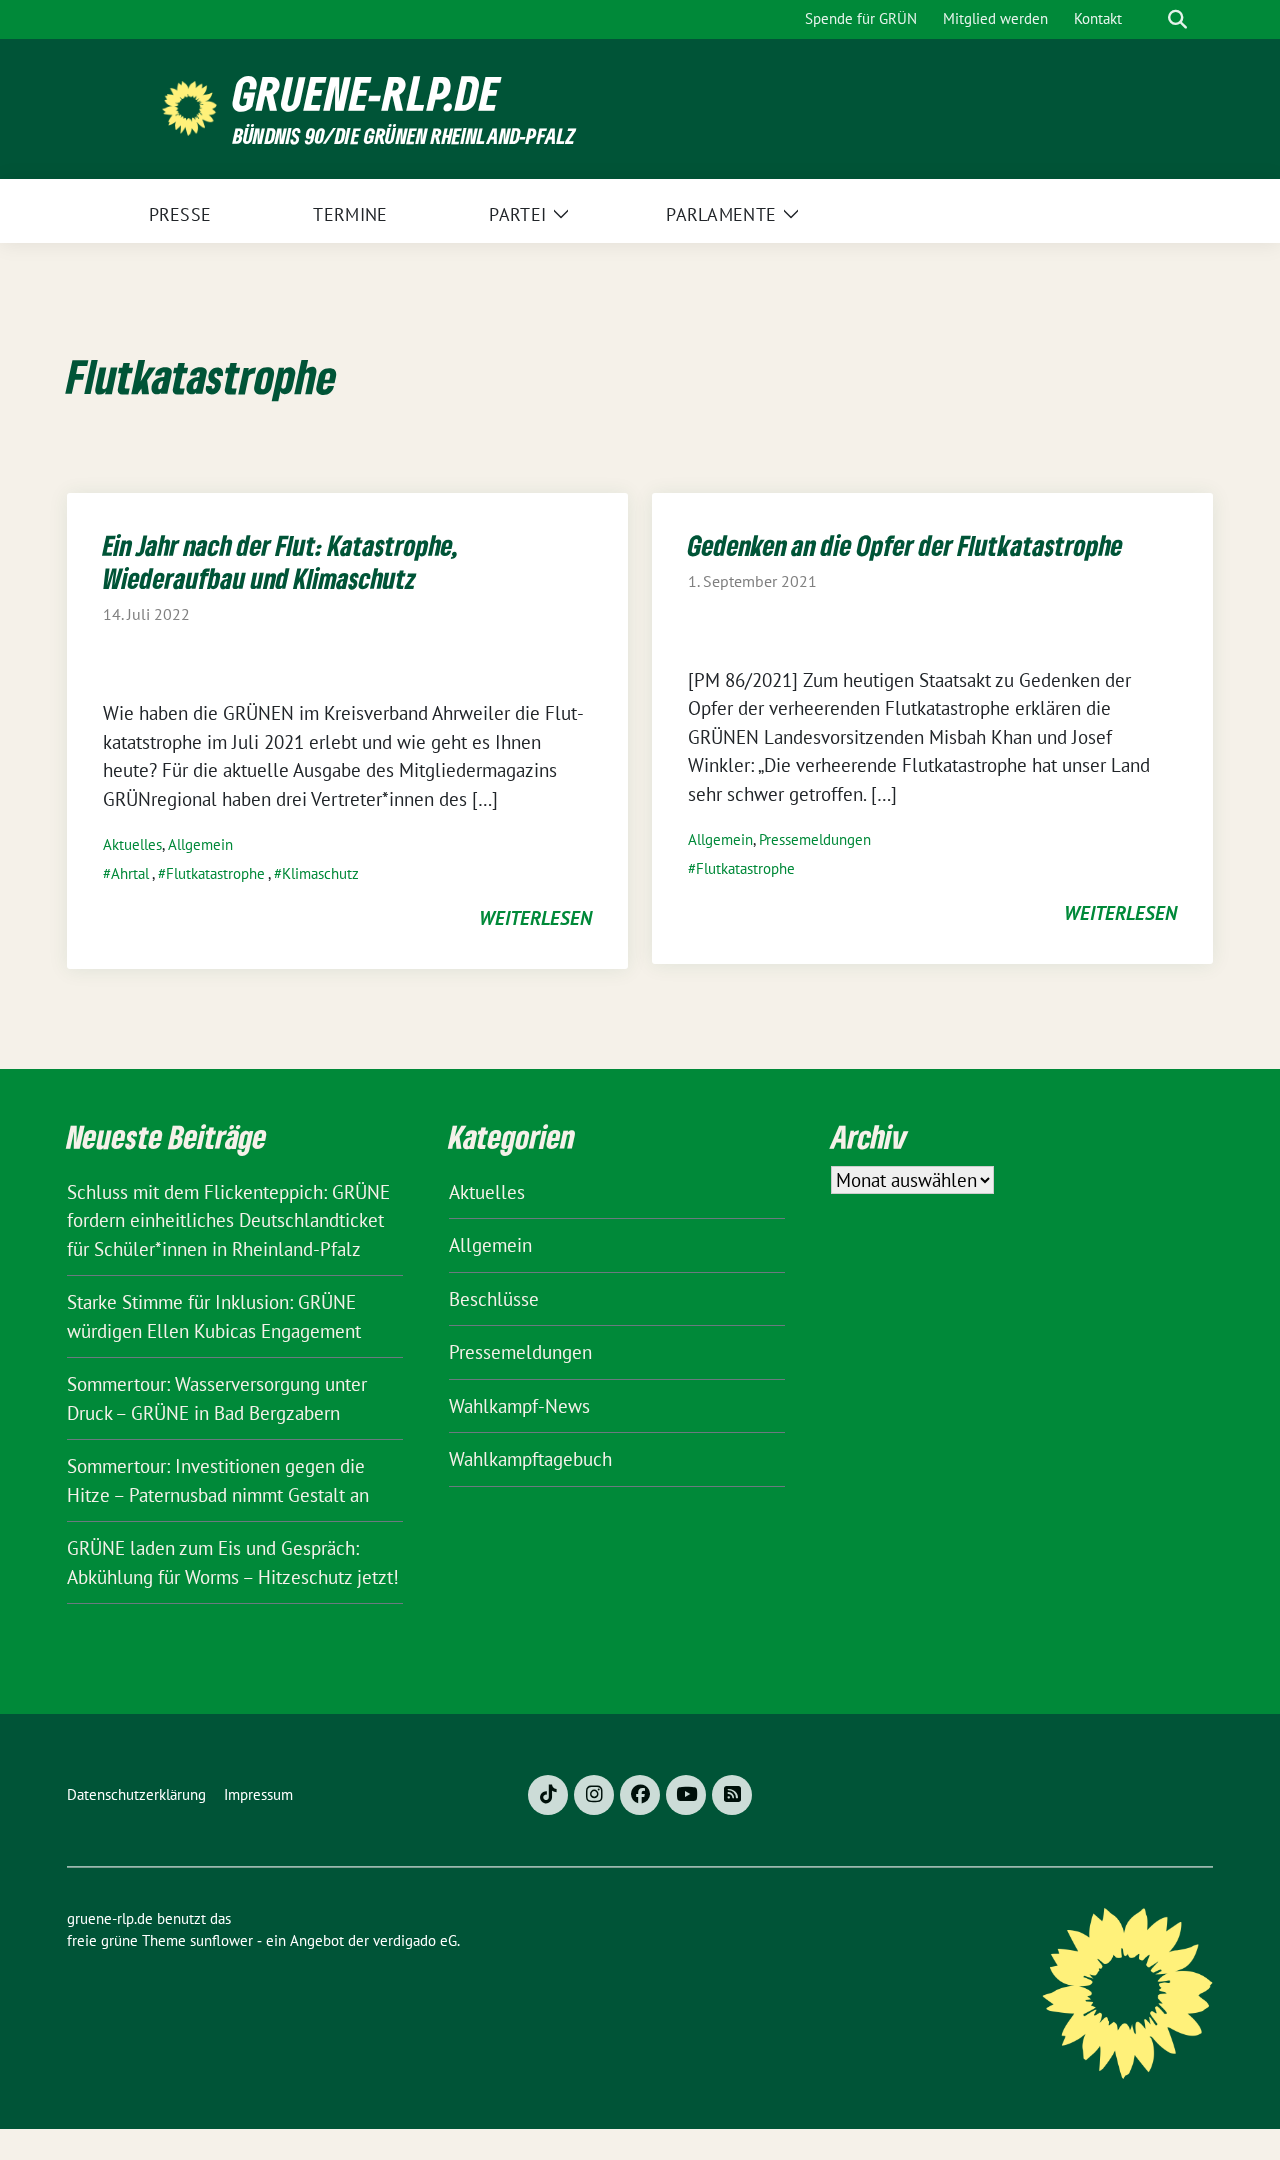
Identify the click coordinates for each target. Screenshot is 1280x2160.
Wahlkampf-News (519, 1406)
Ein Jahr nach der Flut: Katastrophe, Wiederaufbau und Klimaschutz (280, 561)
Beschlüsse (494, 1299)
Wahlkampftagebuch (530, 1459)
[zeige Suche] (1177, 19)
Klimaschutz (320, 873)
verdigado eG (415, 1940)
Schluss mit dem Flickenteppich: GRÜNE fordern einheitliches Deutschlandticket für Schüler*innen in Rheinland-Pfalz (228, 1220)
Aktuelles (132, 844)
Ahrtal (130, 873)
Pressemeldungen (815, 839)
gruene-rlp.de (366, 93)
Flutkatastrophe (215, 873)
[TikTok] (548, 1795)
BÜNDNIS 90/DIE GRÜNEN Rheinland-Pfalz (404, 135)
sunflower (221, 1940)
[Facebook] (640, 1795)
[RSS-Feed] (732, 1795)
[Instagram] (594, 1795)
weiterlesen (535, 918)
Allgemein (200, 844)
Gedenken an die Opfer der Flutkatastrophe (905, 545)
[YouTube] (686, 1795)
